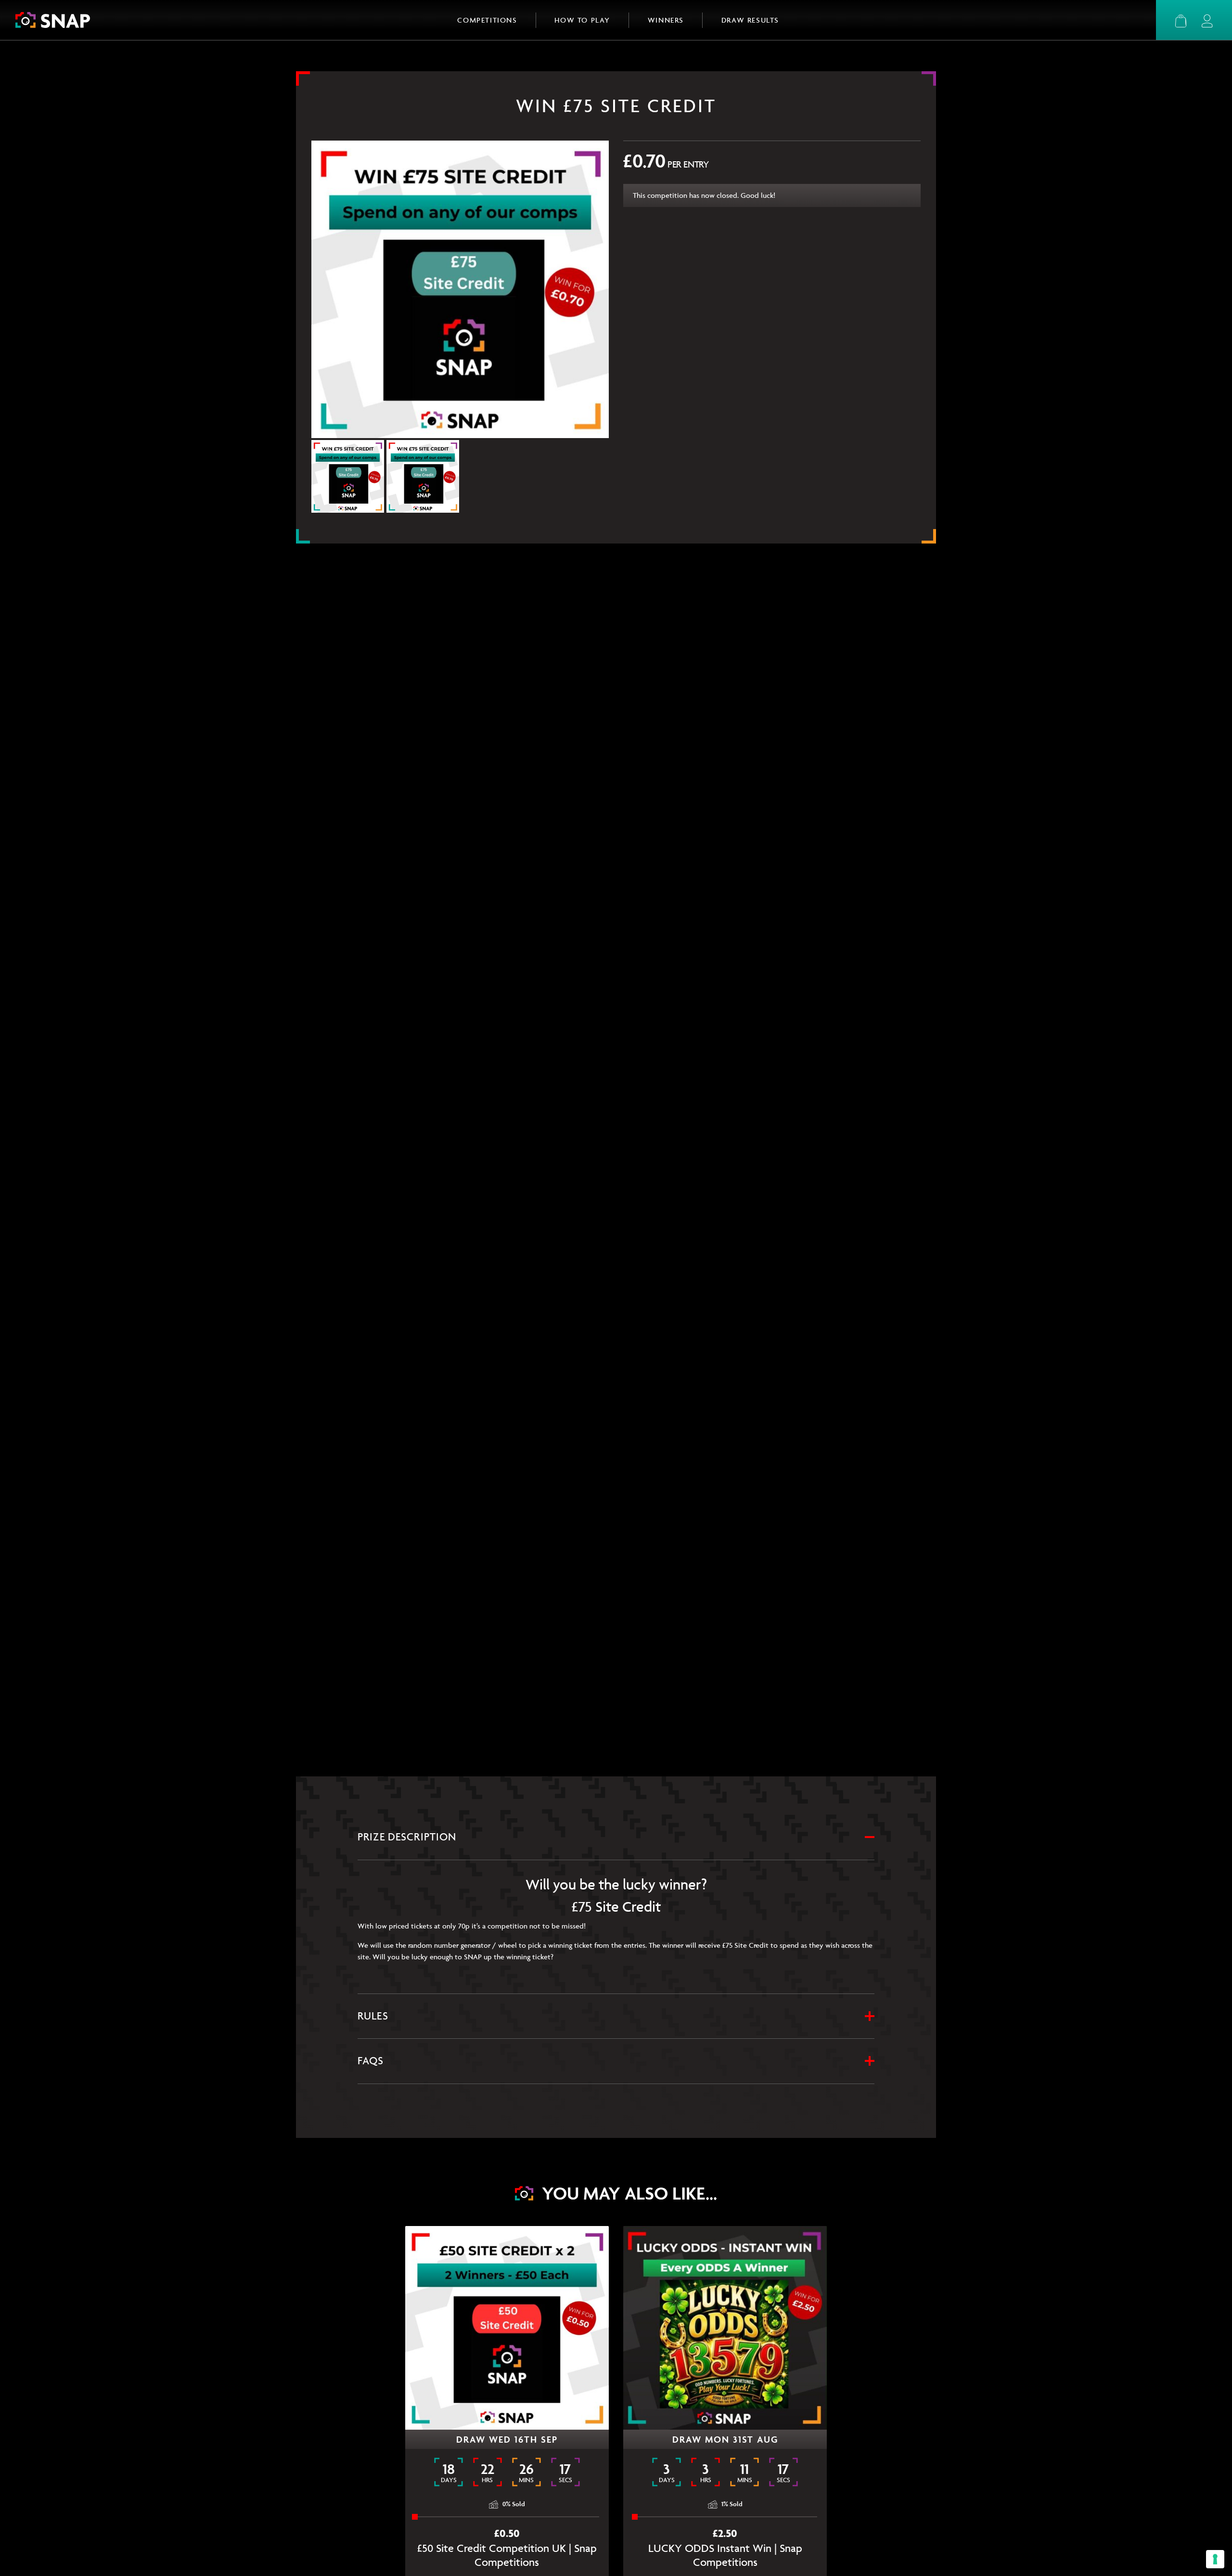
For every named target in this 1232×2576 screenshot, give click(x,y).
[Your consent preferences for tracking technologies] (1215, 2559)
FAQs (371, 2061)
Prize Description (407, 1837)
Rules (373, 2016)
